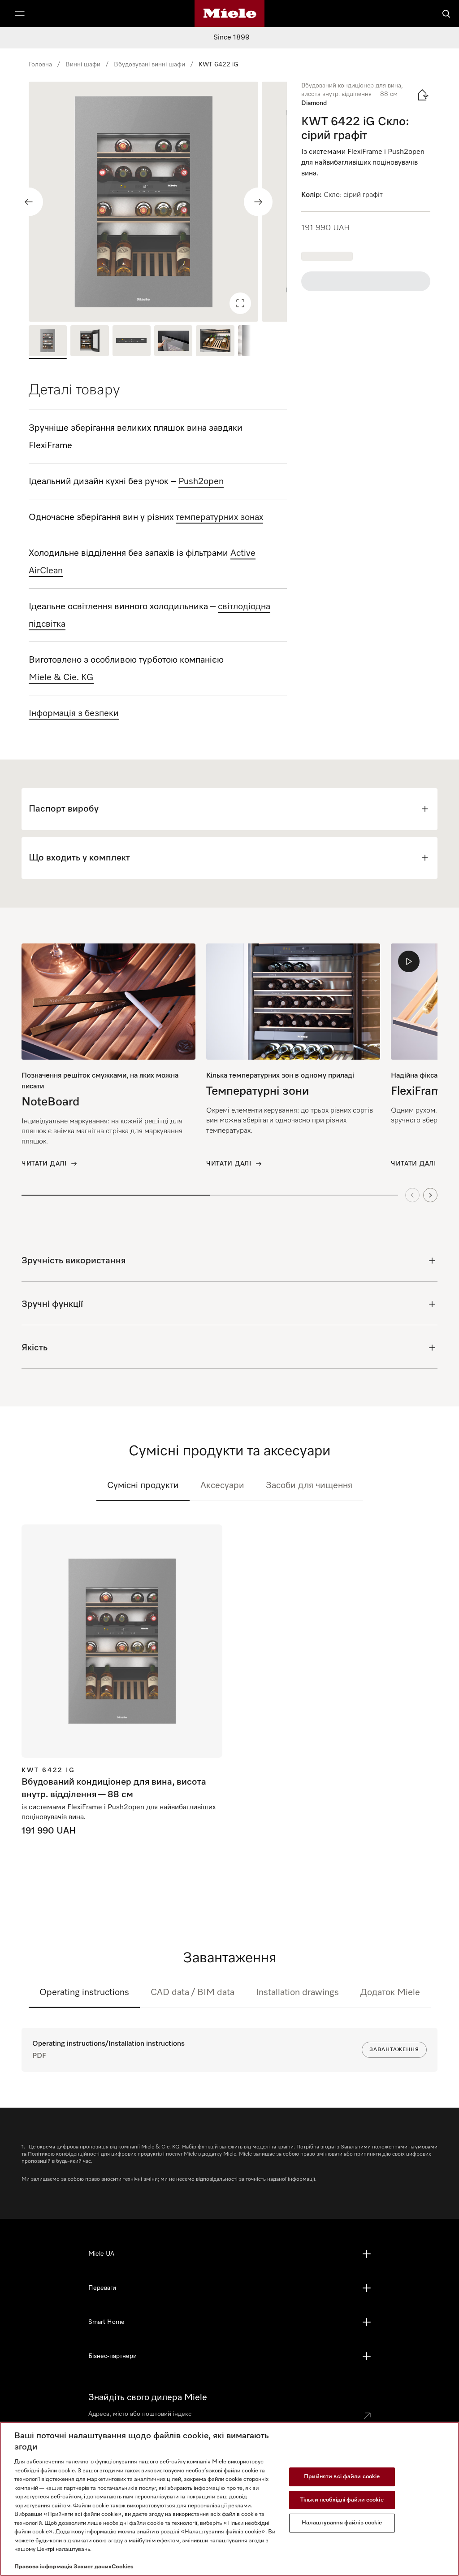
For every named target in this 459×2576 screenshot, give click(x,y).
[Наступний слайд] (258, 202)
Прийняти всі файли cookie (342, 2477)
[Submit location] (367, 2416)
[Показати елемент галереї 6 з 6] (257, 342)
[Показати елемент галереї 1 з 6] (48, 342)
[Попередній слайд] (29, 202)
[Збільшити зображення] (240, 303)
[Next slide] (430, 1195)
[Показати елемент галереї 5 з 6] (215, 342)
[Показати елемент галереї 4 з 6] (173, 342)
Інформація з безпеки (74, 713)
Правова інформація (43, 2567)
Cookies (123, 2567)
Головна (40, 65)
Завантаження (394, 2050)
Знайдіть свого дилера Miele (148, 2397)
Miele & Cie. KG (61, 677)
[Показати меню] (20, 13)
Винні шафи (83, 65)
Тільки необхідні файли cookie (342, 2500)
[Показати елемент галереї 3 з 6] (132, 342)
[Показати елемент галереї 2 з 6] (89, 342)
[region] (158, 202)
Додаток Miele (390, 1992)
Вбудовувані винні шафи (149, 65)
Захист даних (93, 2567)
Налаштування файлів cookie (342, 2523)
